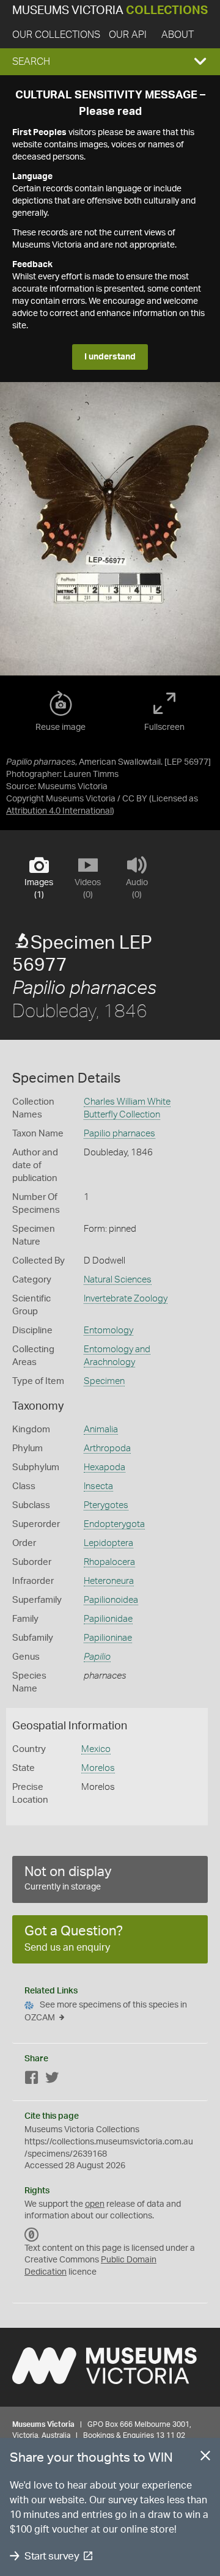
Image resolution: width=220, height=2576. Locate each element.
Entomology (108, 1330)
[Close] (205, 2458)
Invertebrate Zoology (126, 1299)
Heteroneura (109, 1581)
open (95, 2204)
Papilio (97, 1657)
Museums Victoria (110, 11)
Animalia (101, 1430)
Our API (128, 35)
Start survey (52, 2556)
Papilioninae (108, 1638)
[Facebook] (32, 2080)
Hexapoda (105, 1467)
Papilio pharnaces (119, 1134)
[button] (110, 62)
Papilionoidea (111, 1600)
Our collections (56, 35)
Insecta (98, 1486)
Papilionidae (108, 1619)
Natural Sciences (118, 1280)
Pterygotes (106, 1505)
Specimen (104, 1381)
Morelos (98, 1768)
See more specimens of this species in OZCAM (106, 2011)
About (178, 35)
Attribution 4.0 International (59, 811)
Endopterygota (114, 1524)
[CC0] (32, 2235)
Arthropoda (107, 1448)
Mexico (96, 1749)
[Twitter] (52, 2080)
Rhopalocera (109, 1562)
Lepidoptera (108, 1543)
